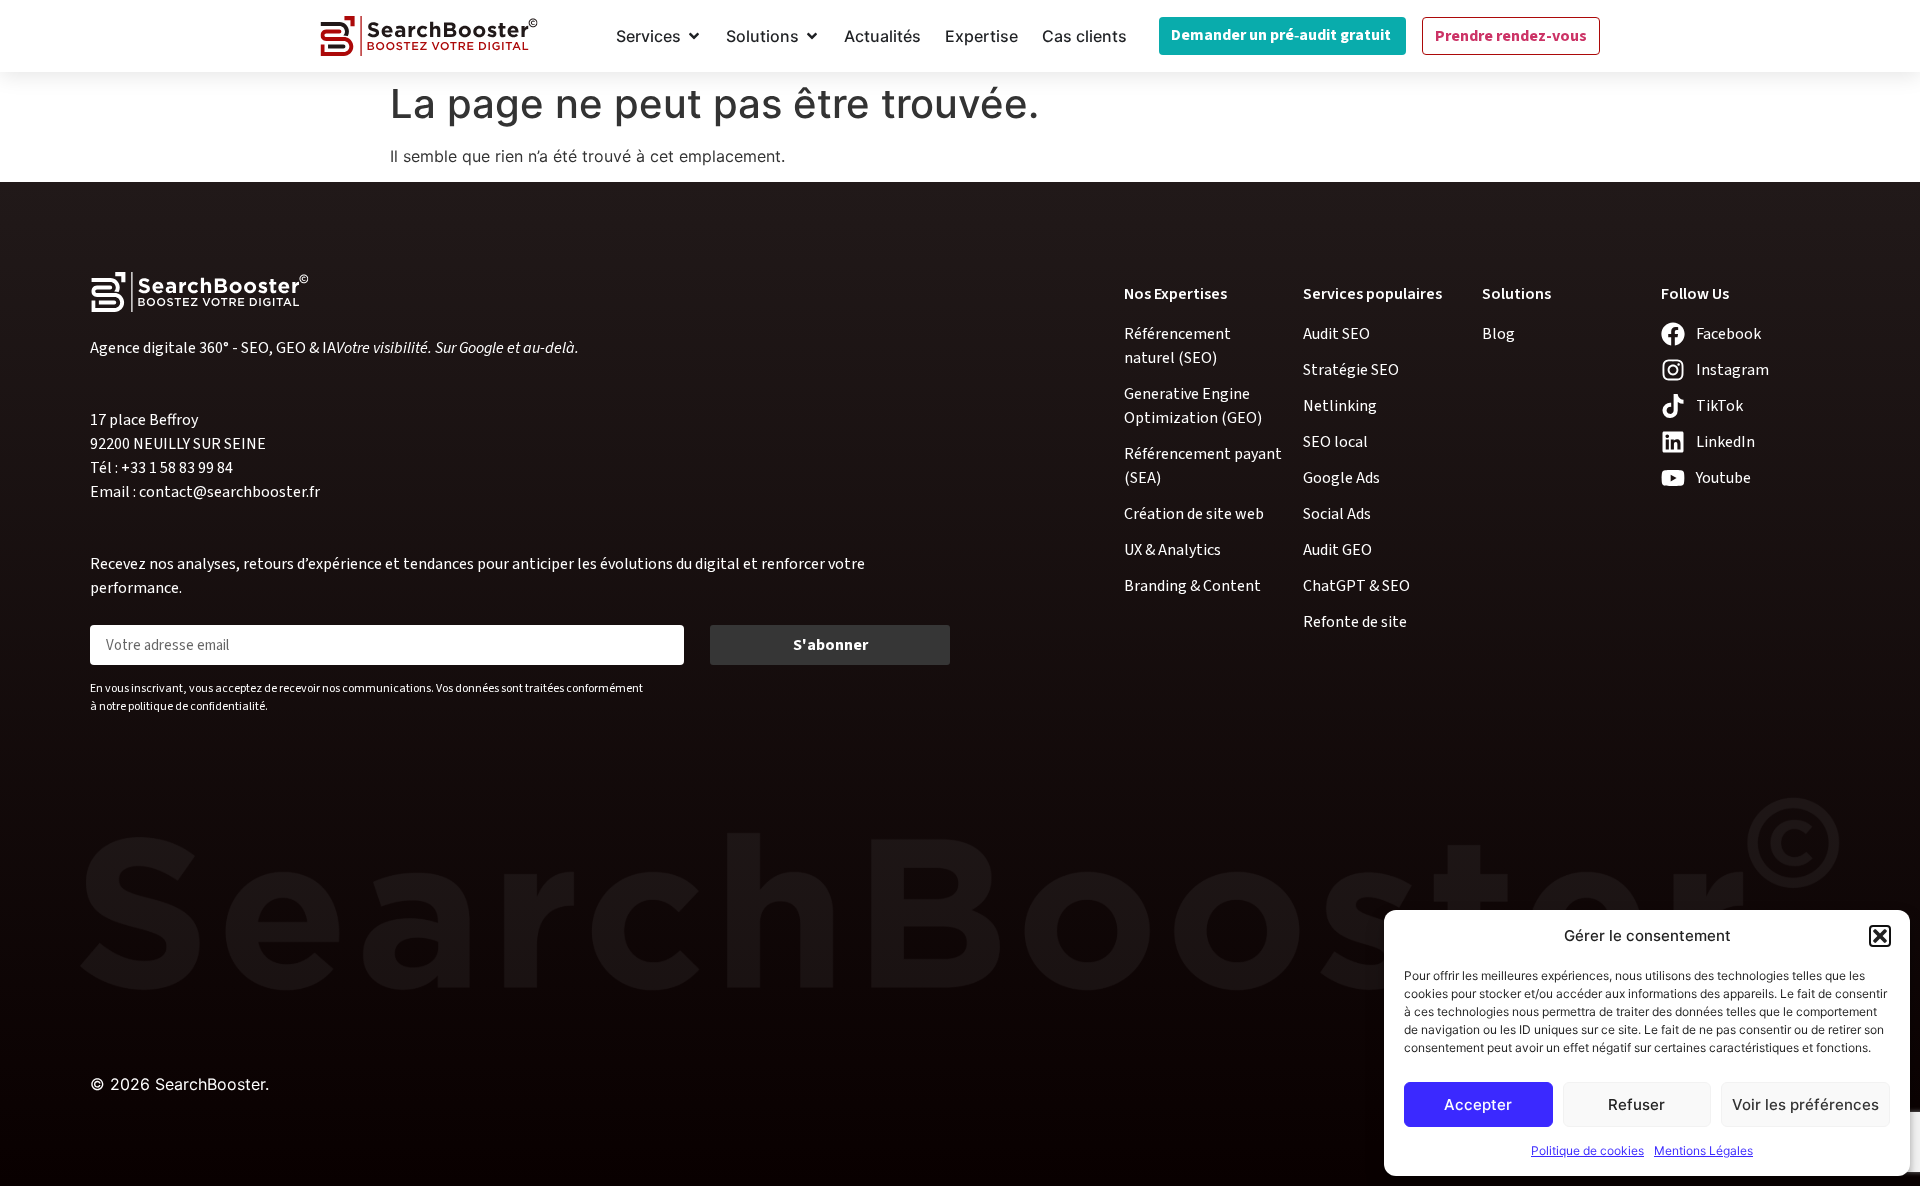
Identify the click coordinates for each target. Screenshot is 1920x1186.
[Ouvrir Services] (694, 36)
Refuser (1636, 1104)
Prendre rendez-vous (1511, 36)
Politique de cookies (1587, 1150)
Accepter (1478, 1104)
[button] (1880, 936)
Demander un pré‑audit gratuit (1282, 35)
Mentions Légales (1703, 1150)
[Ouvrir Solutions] (812, 36)
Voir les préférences (1805, 1104)
